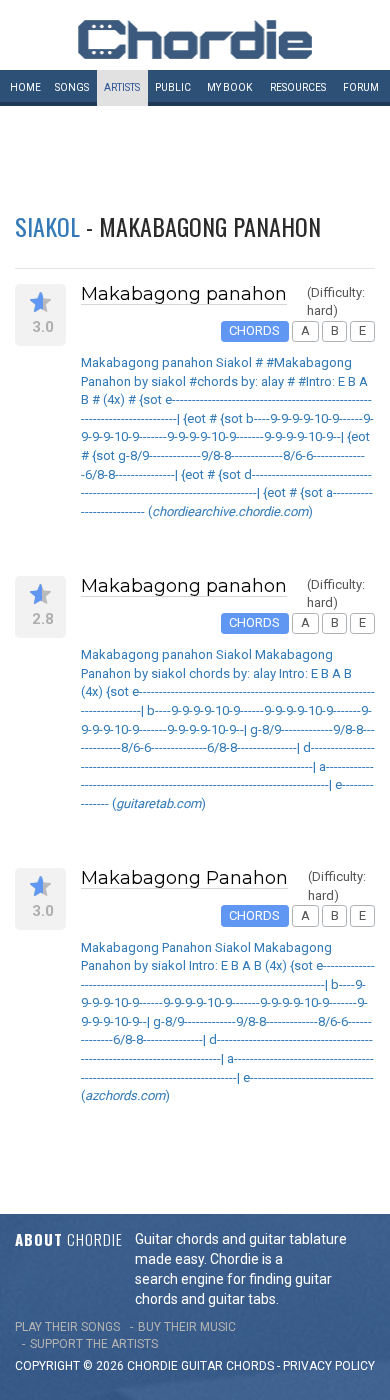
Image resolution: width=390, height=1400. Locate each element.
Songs (72, 87)
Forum (361, 87)
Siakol (47, 226)
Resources (298, 87)
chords (250, 1366)
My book (229, 87)
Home (25, 87)
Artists (122, 87)
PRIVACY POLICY (329, 1366)
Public (173, 87)
